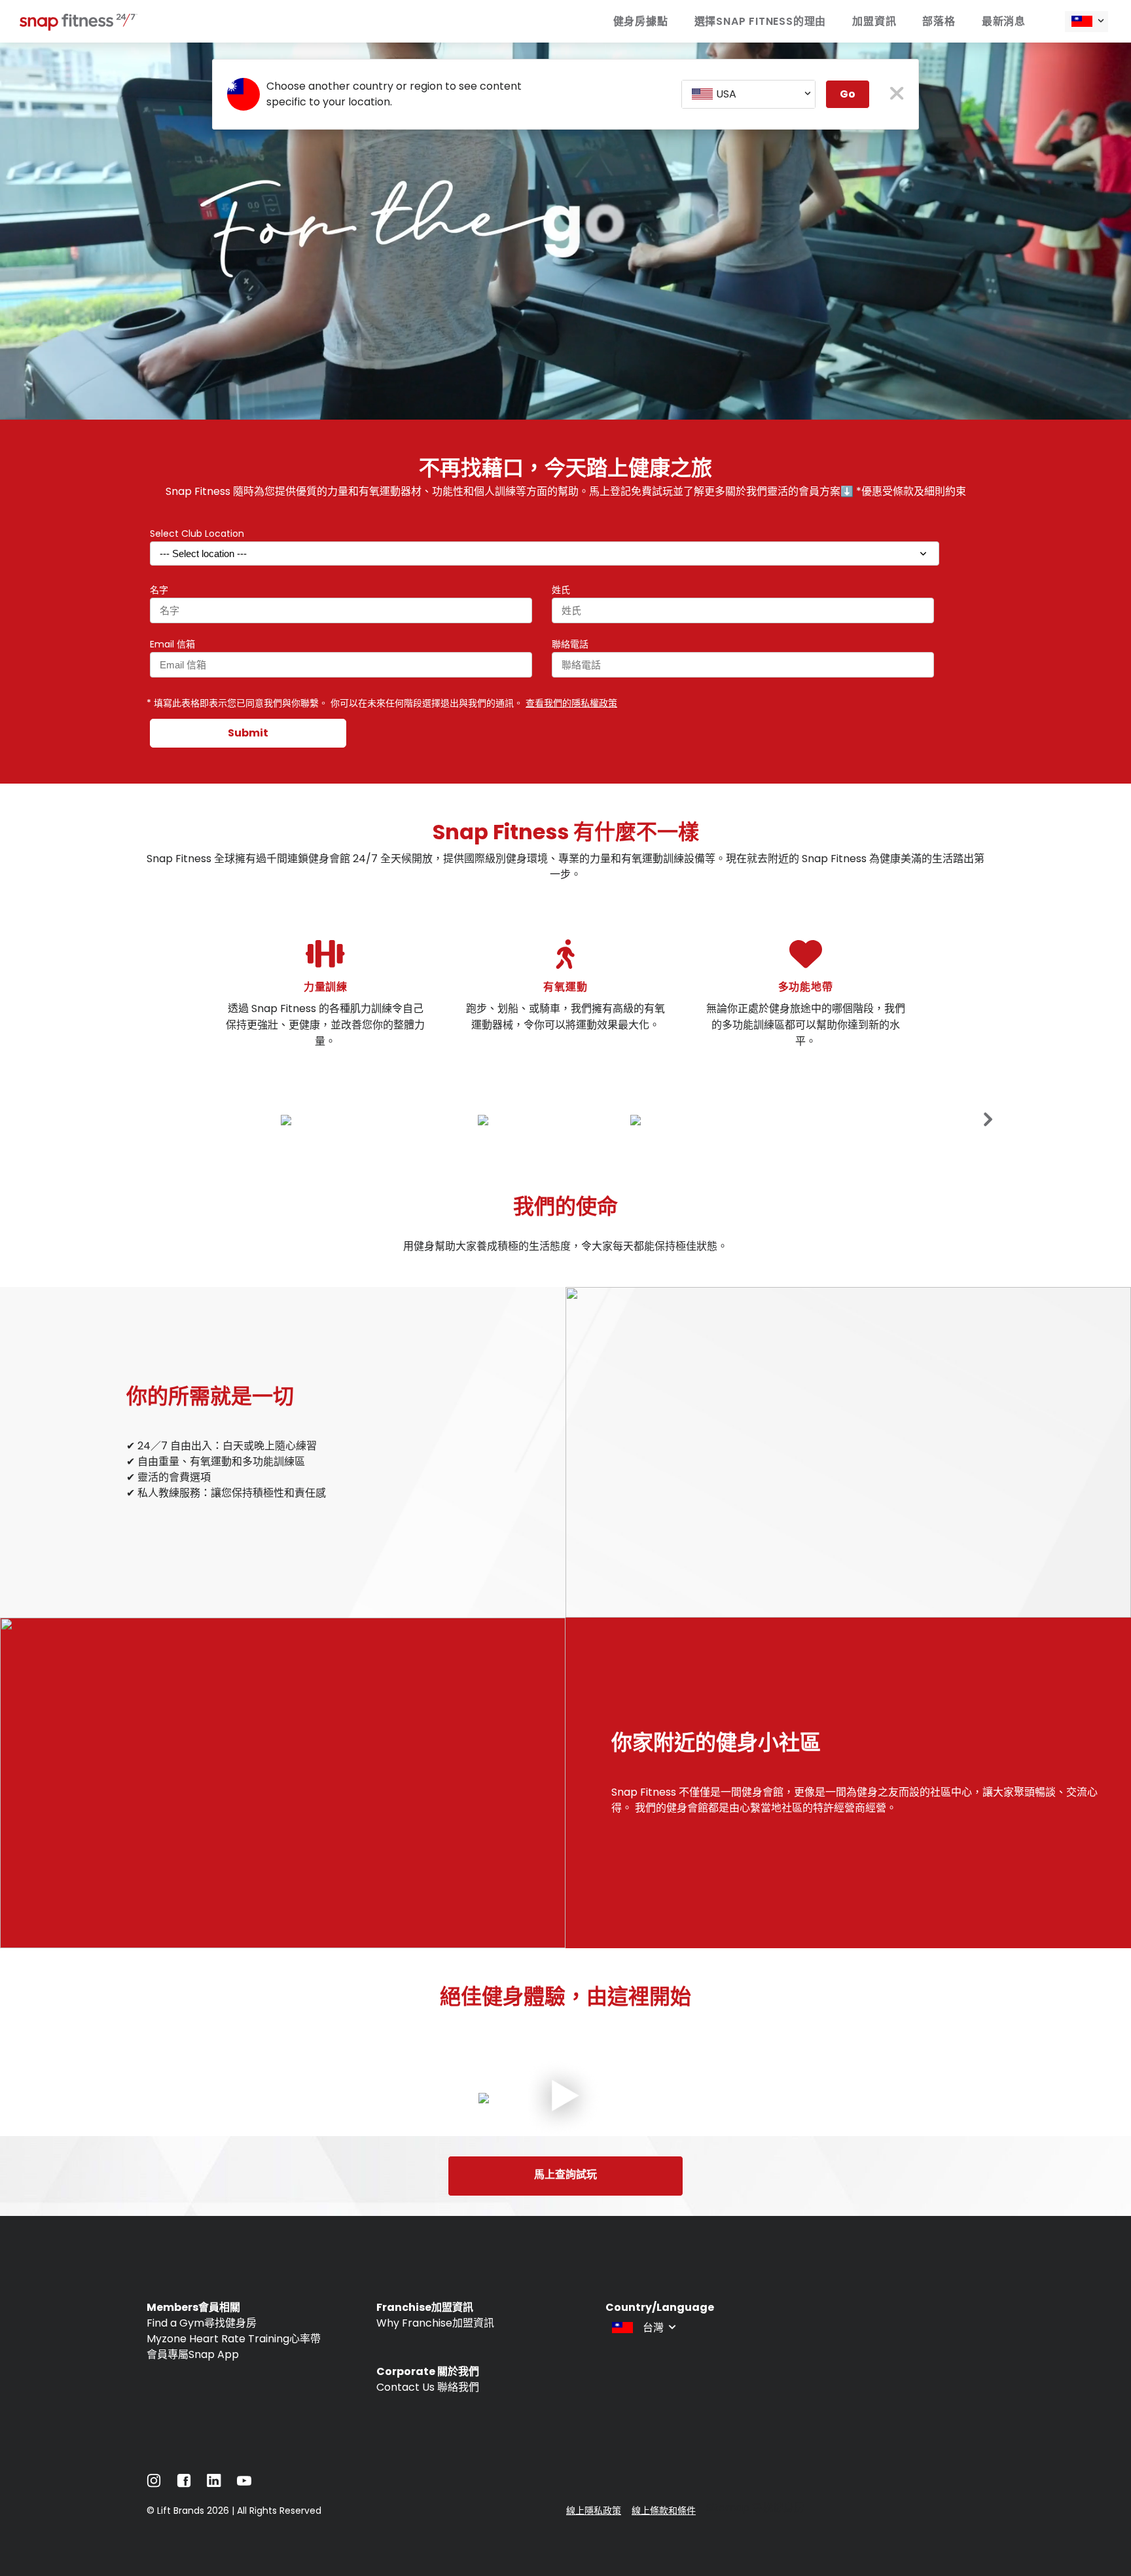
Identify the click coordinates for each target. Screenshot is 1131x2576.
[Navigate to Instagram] (154, 2484)
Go (848, 94)
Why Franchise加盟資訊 (435, 2323)
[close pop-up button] (897, 95)
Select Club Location (197, 534)
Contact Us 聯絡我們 (428, 2387)
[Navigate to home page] (79, 27)
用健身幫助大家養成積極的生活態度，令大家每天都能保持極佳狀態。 (565, 1246)
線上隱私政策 (594, 2511)
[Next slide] (988, 1119)
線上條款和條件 (664, 2511)
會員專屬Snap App (193, 2354)
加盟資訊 (874, 21)
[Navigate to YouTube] (244, 2484)
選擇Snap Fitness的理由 (761, 21)
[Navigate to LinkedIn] (214, 2483)
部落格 (939, 21)
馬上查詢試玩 (565, 2174)
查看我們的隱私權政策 (571, 703)
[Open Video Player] (565, 2098)
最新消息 (1004, 21)
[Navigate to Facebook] (184, 2484)
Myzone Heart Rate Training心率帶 (234, 2339)
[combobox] (1086, 22)
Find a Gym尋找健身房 (202, 2323)
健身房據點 (641, 21)
